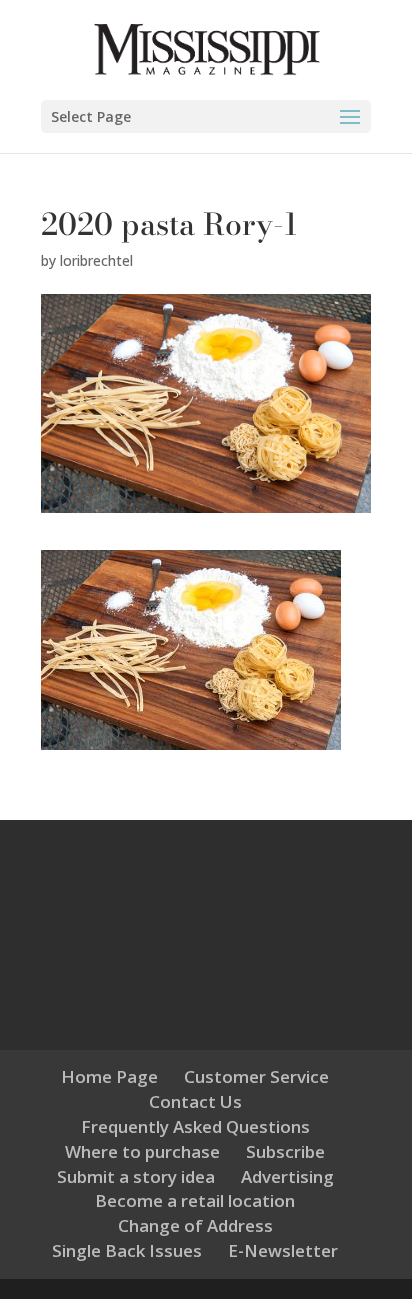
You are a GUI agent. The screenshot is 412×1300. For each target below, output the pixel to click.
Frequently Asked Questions (195, 1126)
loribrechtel (96, 260)
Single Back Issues (127, 1250)
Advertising (287, 1176)
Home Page (109, 1076)
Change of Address (195, 1225)
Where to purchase (142, 1151)
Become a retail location (195, 1200)
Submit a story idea (136, 1176)
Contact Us (195, 1101)
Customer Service (256, 1076)
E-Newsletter (283, 1250)
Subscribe (285, 1151)
